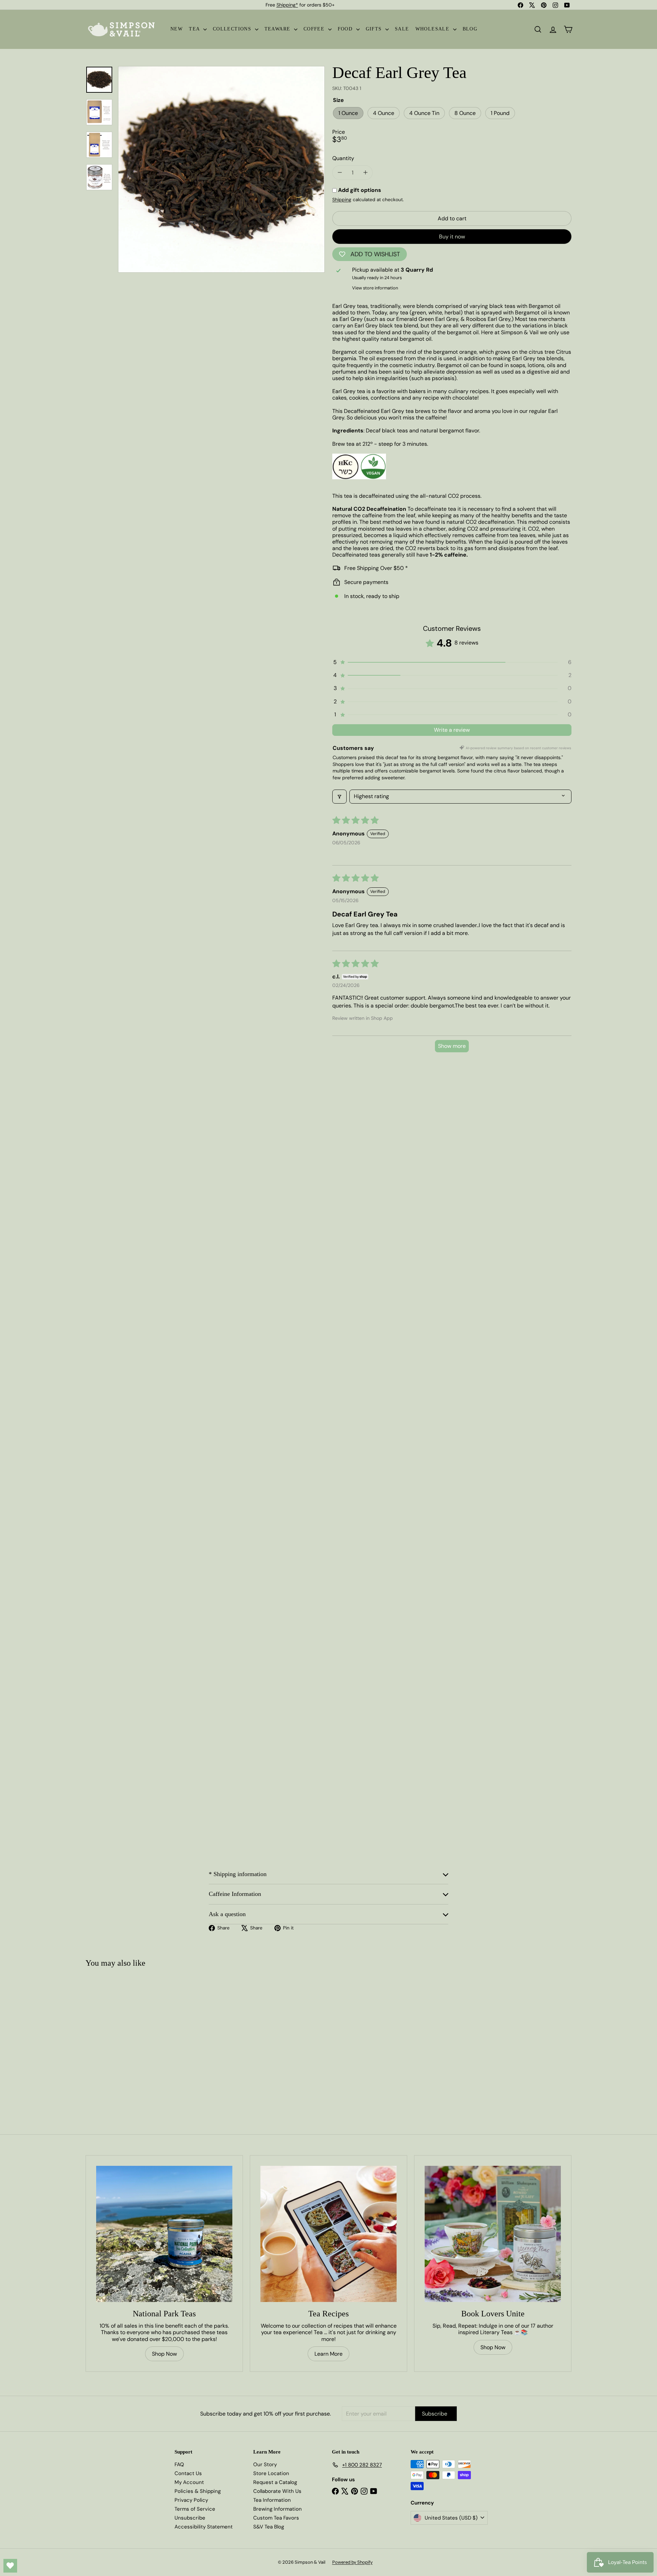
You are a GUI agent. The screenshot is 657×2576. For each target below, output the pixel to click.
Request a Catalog (275, 2482)
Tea (195, 29)
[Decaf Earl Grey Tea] (126, 2037)
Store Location (271, 2473)
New (177, 29)
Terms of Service (195, 2509)
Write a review (452, 730)
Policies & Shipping (198, 2491)
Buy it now (452, 237)
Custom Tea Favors (276, 2518)
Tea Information (272, 2500)
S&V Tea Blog (269, 2527)
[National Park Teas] (164, 2234)
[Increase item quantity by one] (365, 173)
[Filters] (339, 796)
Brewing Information (278, 2509)
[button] (452, 662)
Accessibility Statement (204, 2527)
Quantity (343, 158)
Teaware (278, 29)
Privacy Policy (191, 2500)
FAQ (179, 2464)
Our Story (265, 2464)
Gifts (375, 29)
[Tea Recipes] (328, 2234)
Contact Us (188, 2473)
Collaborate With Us (277, 2491)
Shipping (342, 200)
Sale (402, 29)
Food (346, 29)
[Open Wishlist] (10, 2566)
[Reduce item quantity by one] (340, 173)
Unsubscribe (190, 2518)
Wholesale (433, 29)
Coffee (315, 29)
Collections (233, 29)
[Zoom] (221, 169)
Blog (470, 29)
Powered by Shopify (352, 2562)
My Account (189, 2482)
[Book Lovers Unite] (493, 2234)
